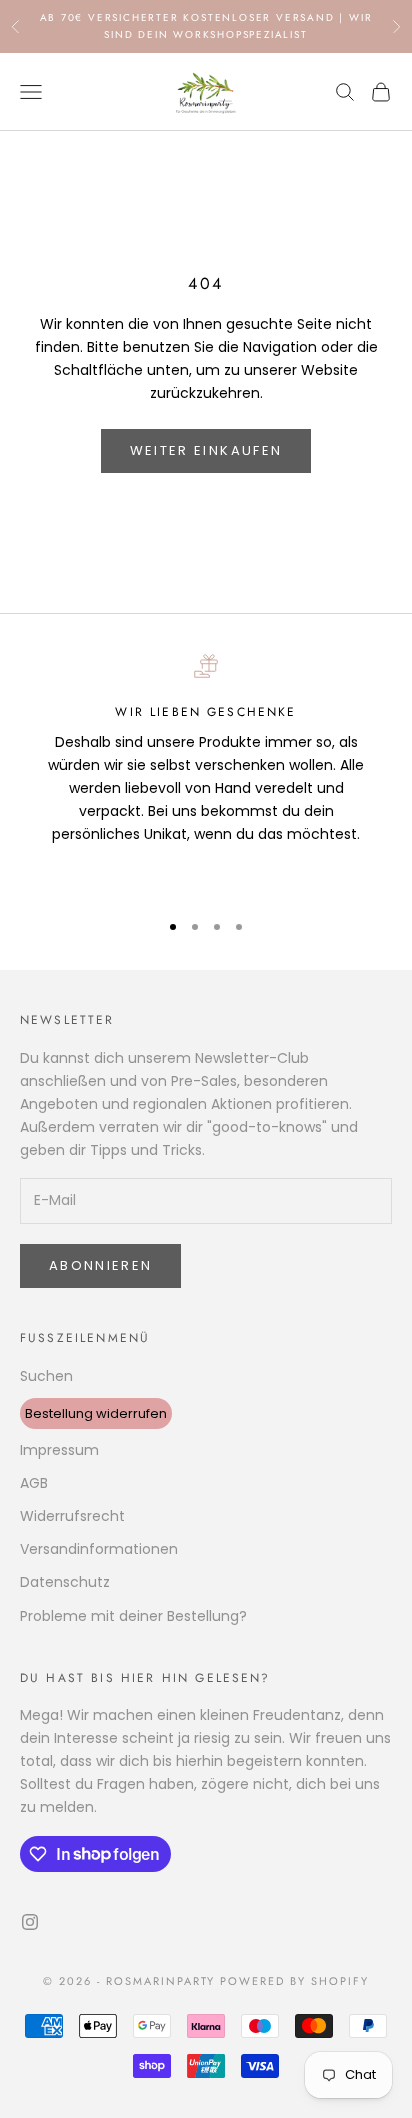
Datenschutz (65, 1582)
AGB (34, 1483)
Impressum (59, 1450)
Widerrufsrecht (72, 1516)
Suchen (46, 1376)
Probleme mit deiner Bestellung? (133, 1616)
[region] (206, 773)
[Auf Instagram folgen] (30, 1922)
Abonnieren (100, 1265)
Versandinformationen (99, 1549)
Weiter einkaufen (206, 450)
